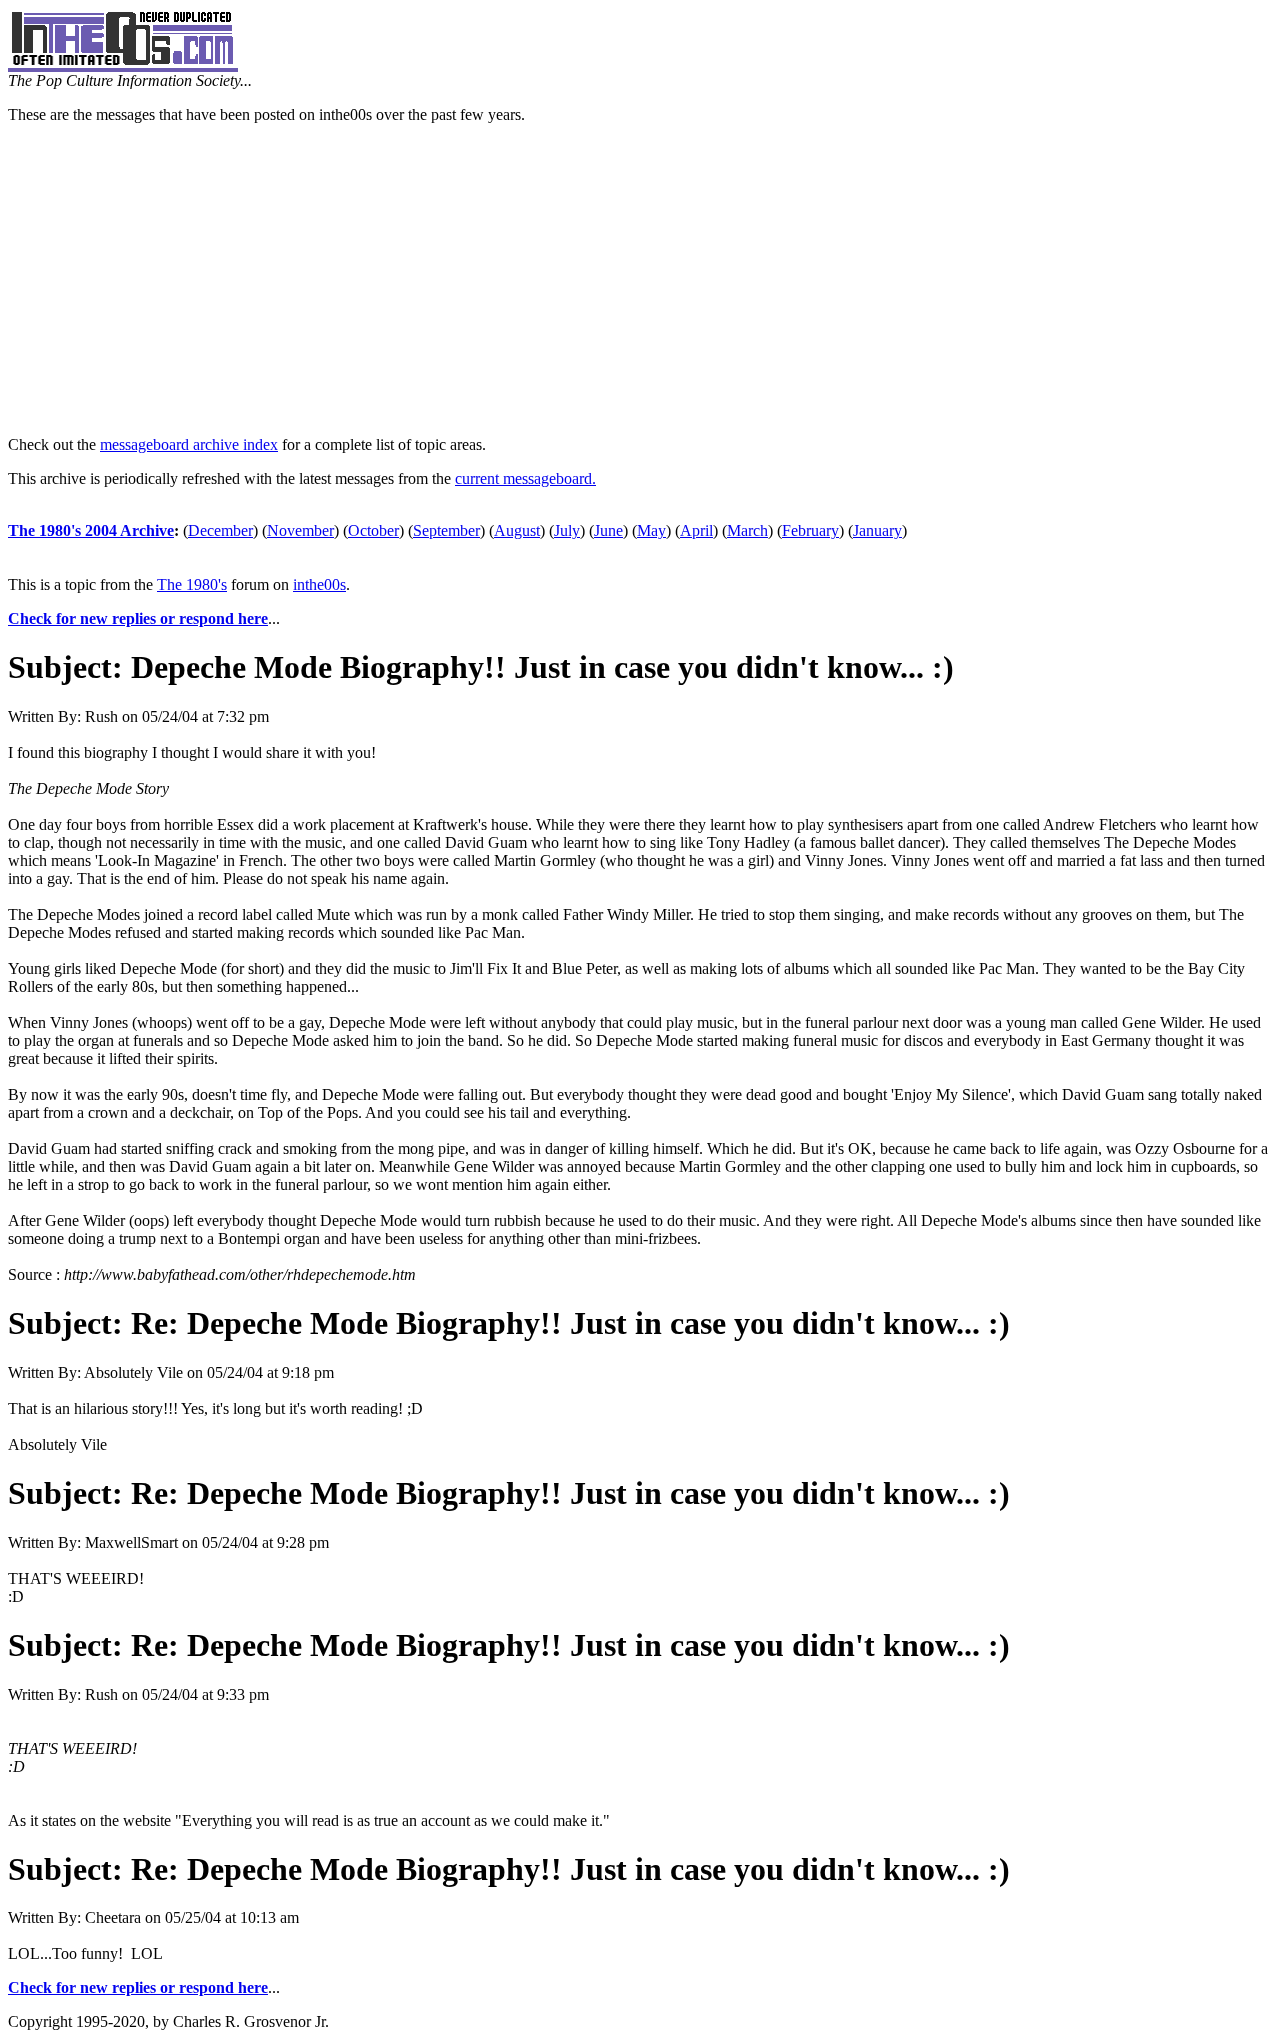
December (220, 530)
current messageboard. (525, 478)
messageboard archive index (189, 444)
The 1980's (192, 584)
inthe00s (319, 584)
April (696, 530)
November (300, 530)
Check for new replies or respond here (138, 618)
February (810, 530)
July (567, 530)
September (446, 530)
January (877, 530)
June (608, 530)
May (651, 530)
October (373, 530)
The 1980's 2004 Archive (91, 530)
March (747, 530)
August (517, 530)
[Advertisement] (640, 280)
